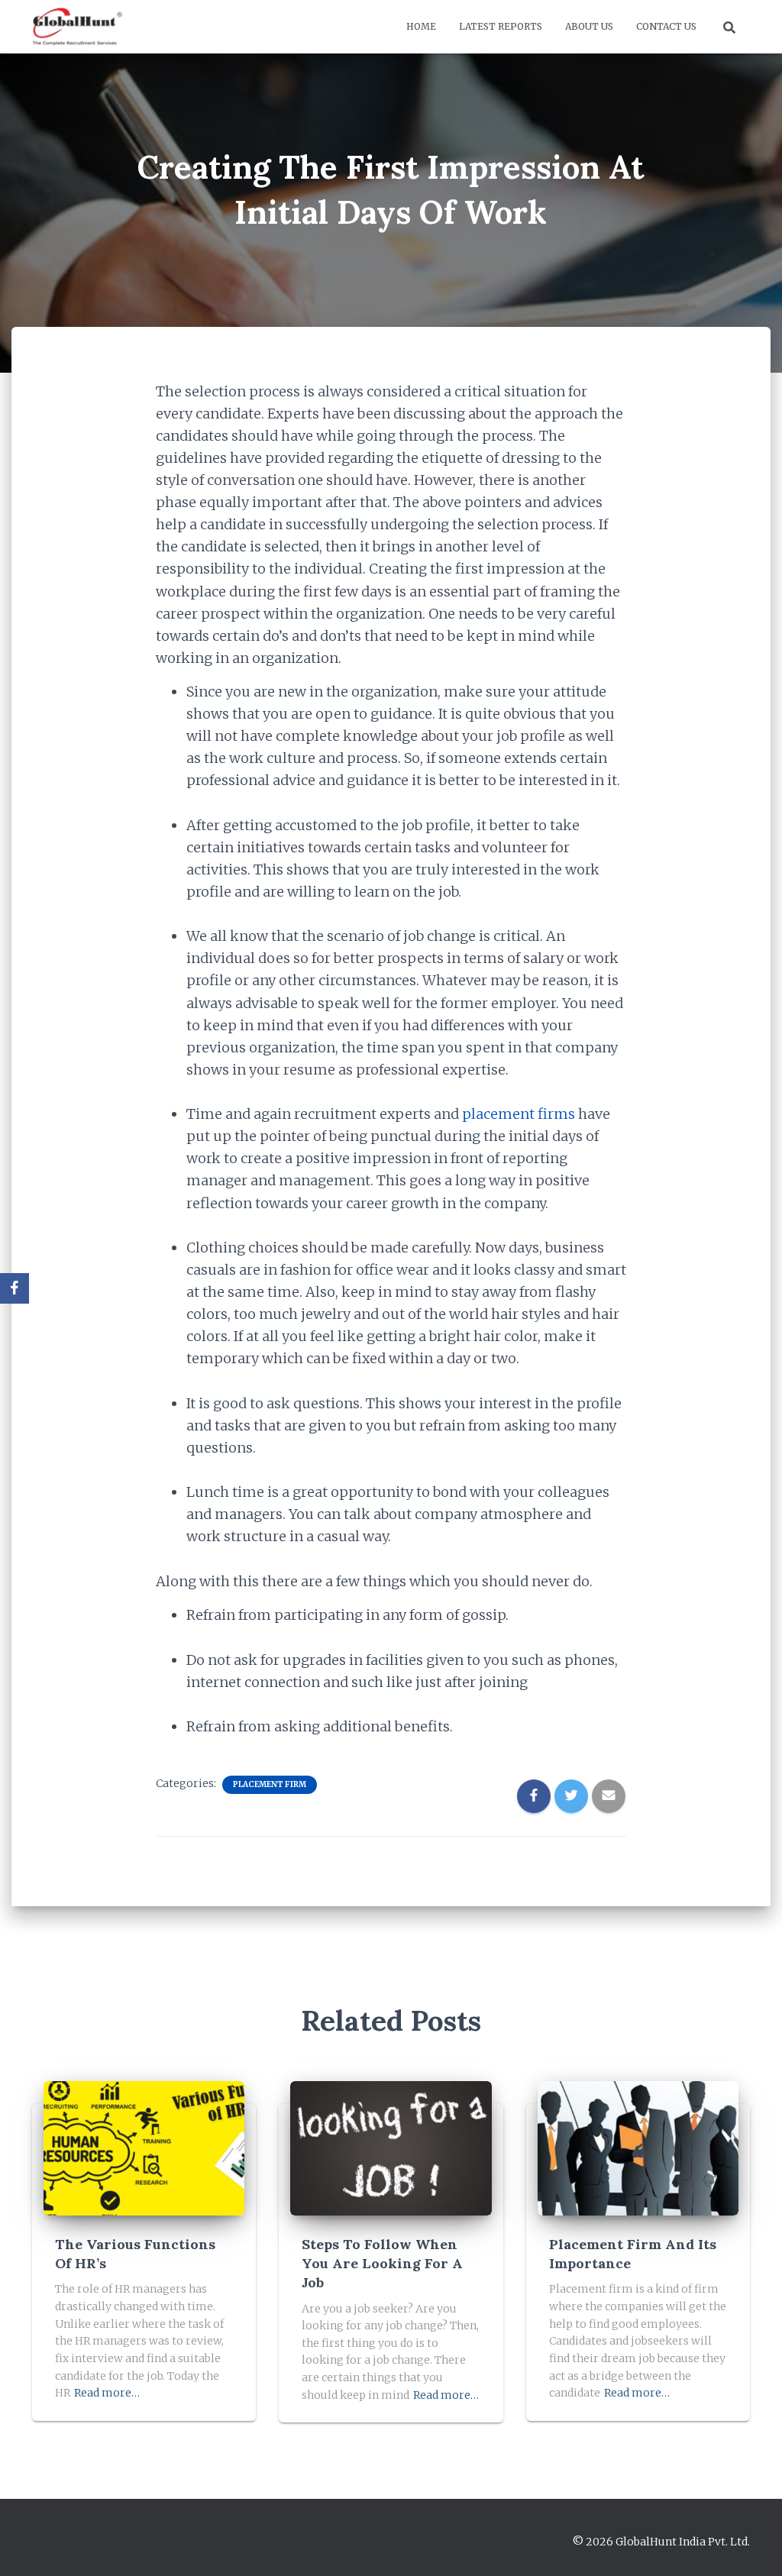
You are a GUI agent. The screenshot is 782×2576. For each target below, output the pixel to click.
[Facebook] (15, 1288)
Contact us (666, 26)
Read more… (107, 2393)
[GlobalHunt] (79, 27)
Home (421, 26)
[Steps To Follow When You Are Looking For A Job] (391, 2148)
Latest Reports (501, 26)
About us (589, 26)
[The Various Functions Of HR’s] (144, 2148)
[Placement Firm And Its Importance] (638, 2148)
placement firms (519, 1114)
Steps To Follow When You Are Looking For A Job (382, 2263)
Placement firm (270, 1784)
